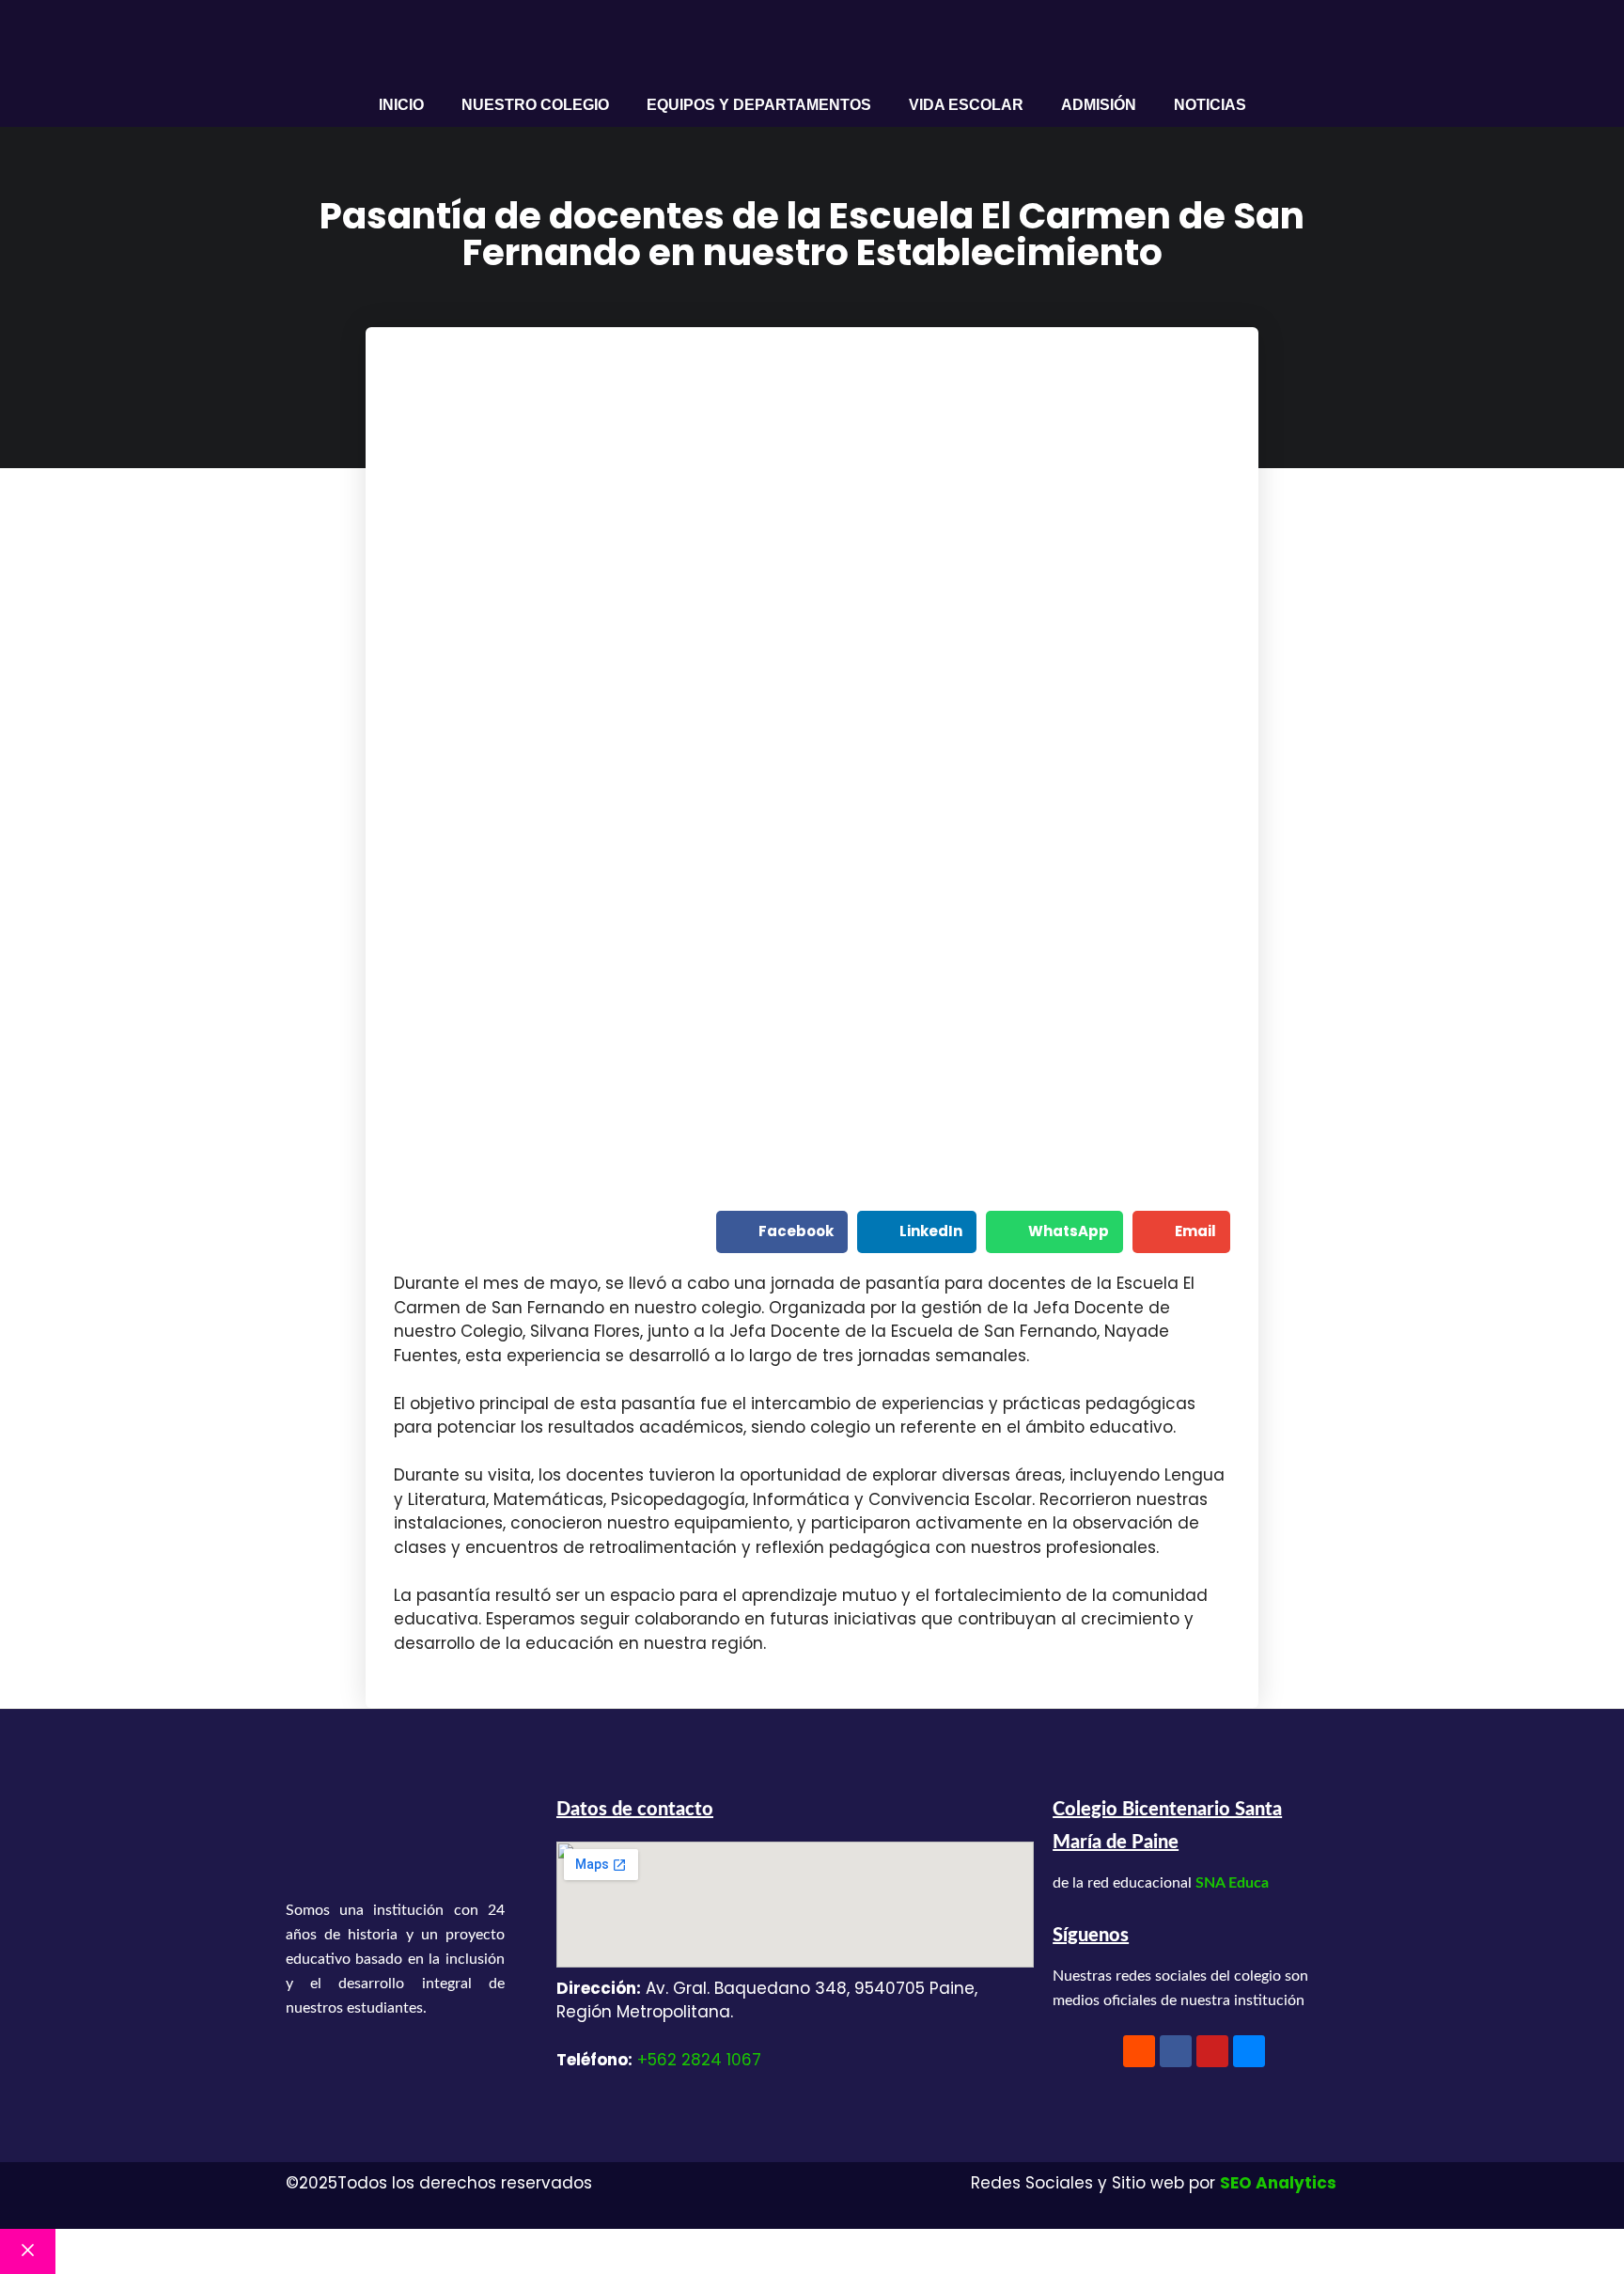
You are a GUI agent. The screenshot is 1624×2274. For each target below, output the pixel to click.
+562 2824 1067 (699, 2060)
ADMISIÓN (1099, 105)
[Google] (1249, 2051)
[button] (782, 1232)
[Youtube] (1212, 2051)
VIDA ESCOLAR (966, 105)
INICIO (401, 105)
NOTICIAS (1210, 105)
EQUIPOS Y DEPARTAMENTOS (759, 105)
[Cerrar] (28, 2251)
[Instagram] (1139, 2051)
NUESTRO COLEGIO (535, 105)
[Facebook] (1176, 2051)
